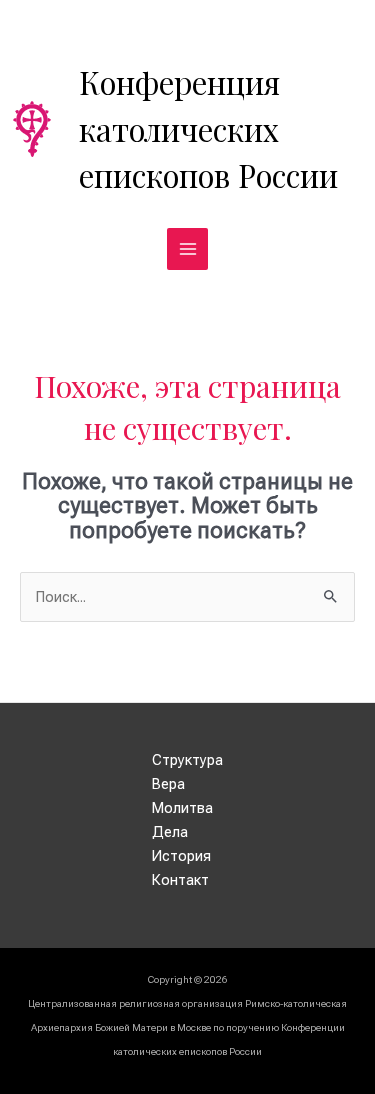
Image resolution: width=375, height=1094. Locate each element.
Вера (168, 784)
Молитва (182, 808)
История (181, 856)
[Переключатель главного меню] (188, 249)
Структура (187, 760)
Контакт (180, 880)
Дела (170, 832)
